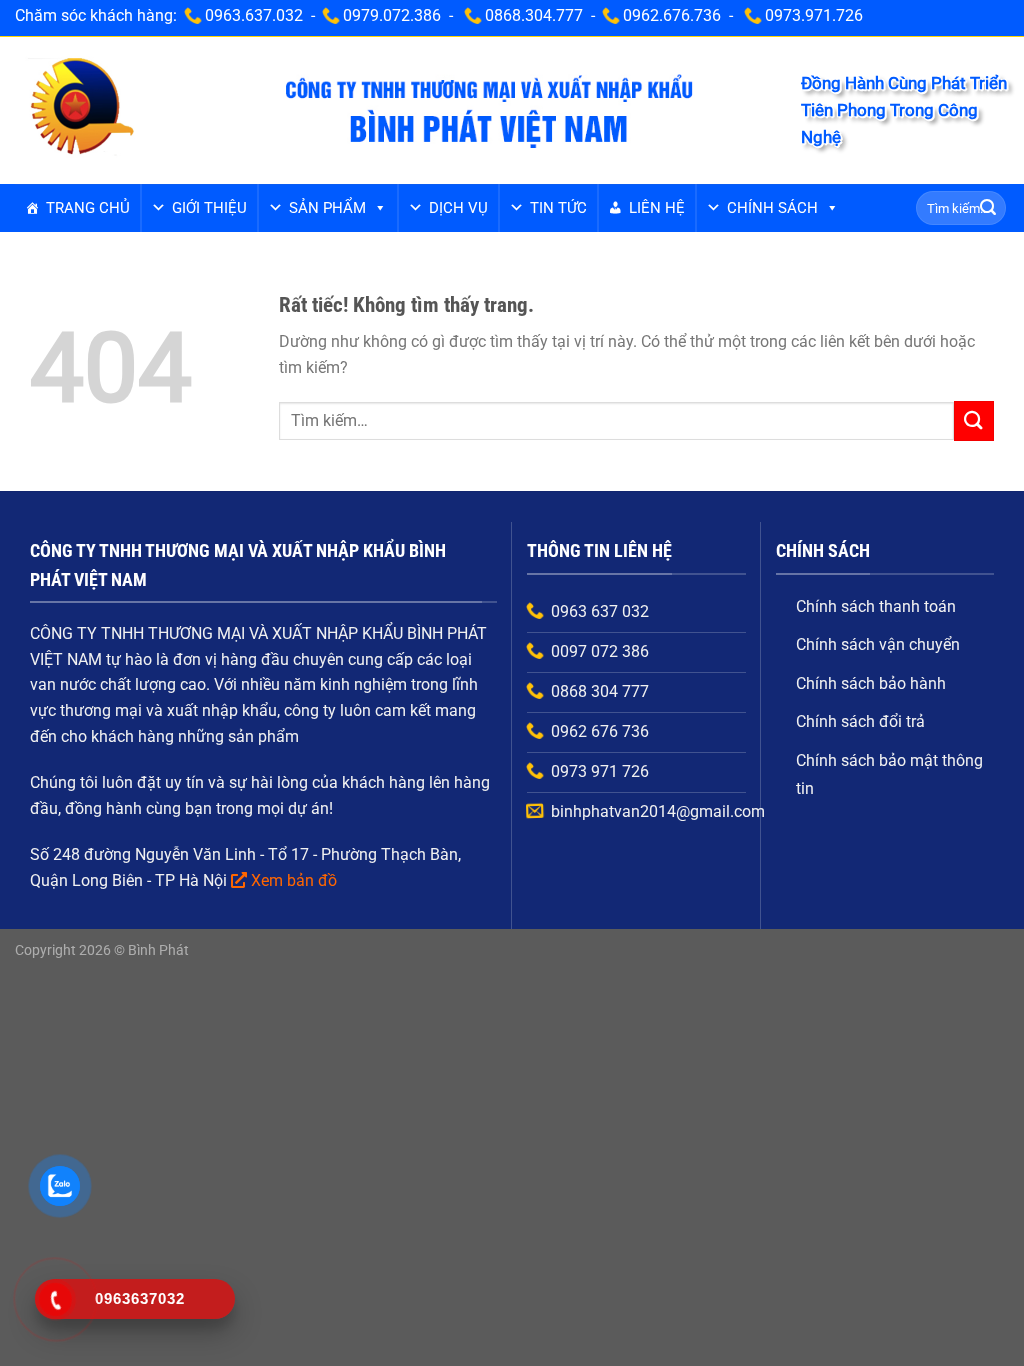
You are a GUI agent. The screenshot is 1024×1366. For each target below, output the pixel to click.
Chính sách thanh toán (876, 606)
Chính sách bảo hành (871, 683)
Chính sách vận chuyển (878, 644)
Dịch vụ (458, 208)
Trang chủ (88, 208)
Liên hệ (657, 208)
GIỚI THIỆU (209, 208)
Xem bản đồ (294, 880)
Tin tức (558, 208)
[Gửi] (988, 208)
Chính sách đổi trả (860, 721)
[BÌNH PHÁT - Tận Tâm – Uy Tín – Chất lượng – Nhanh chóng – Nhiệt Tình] (81, 109)
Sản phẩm (327, 208)
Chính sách (772, 208)
